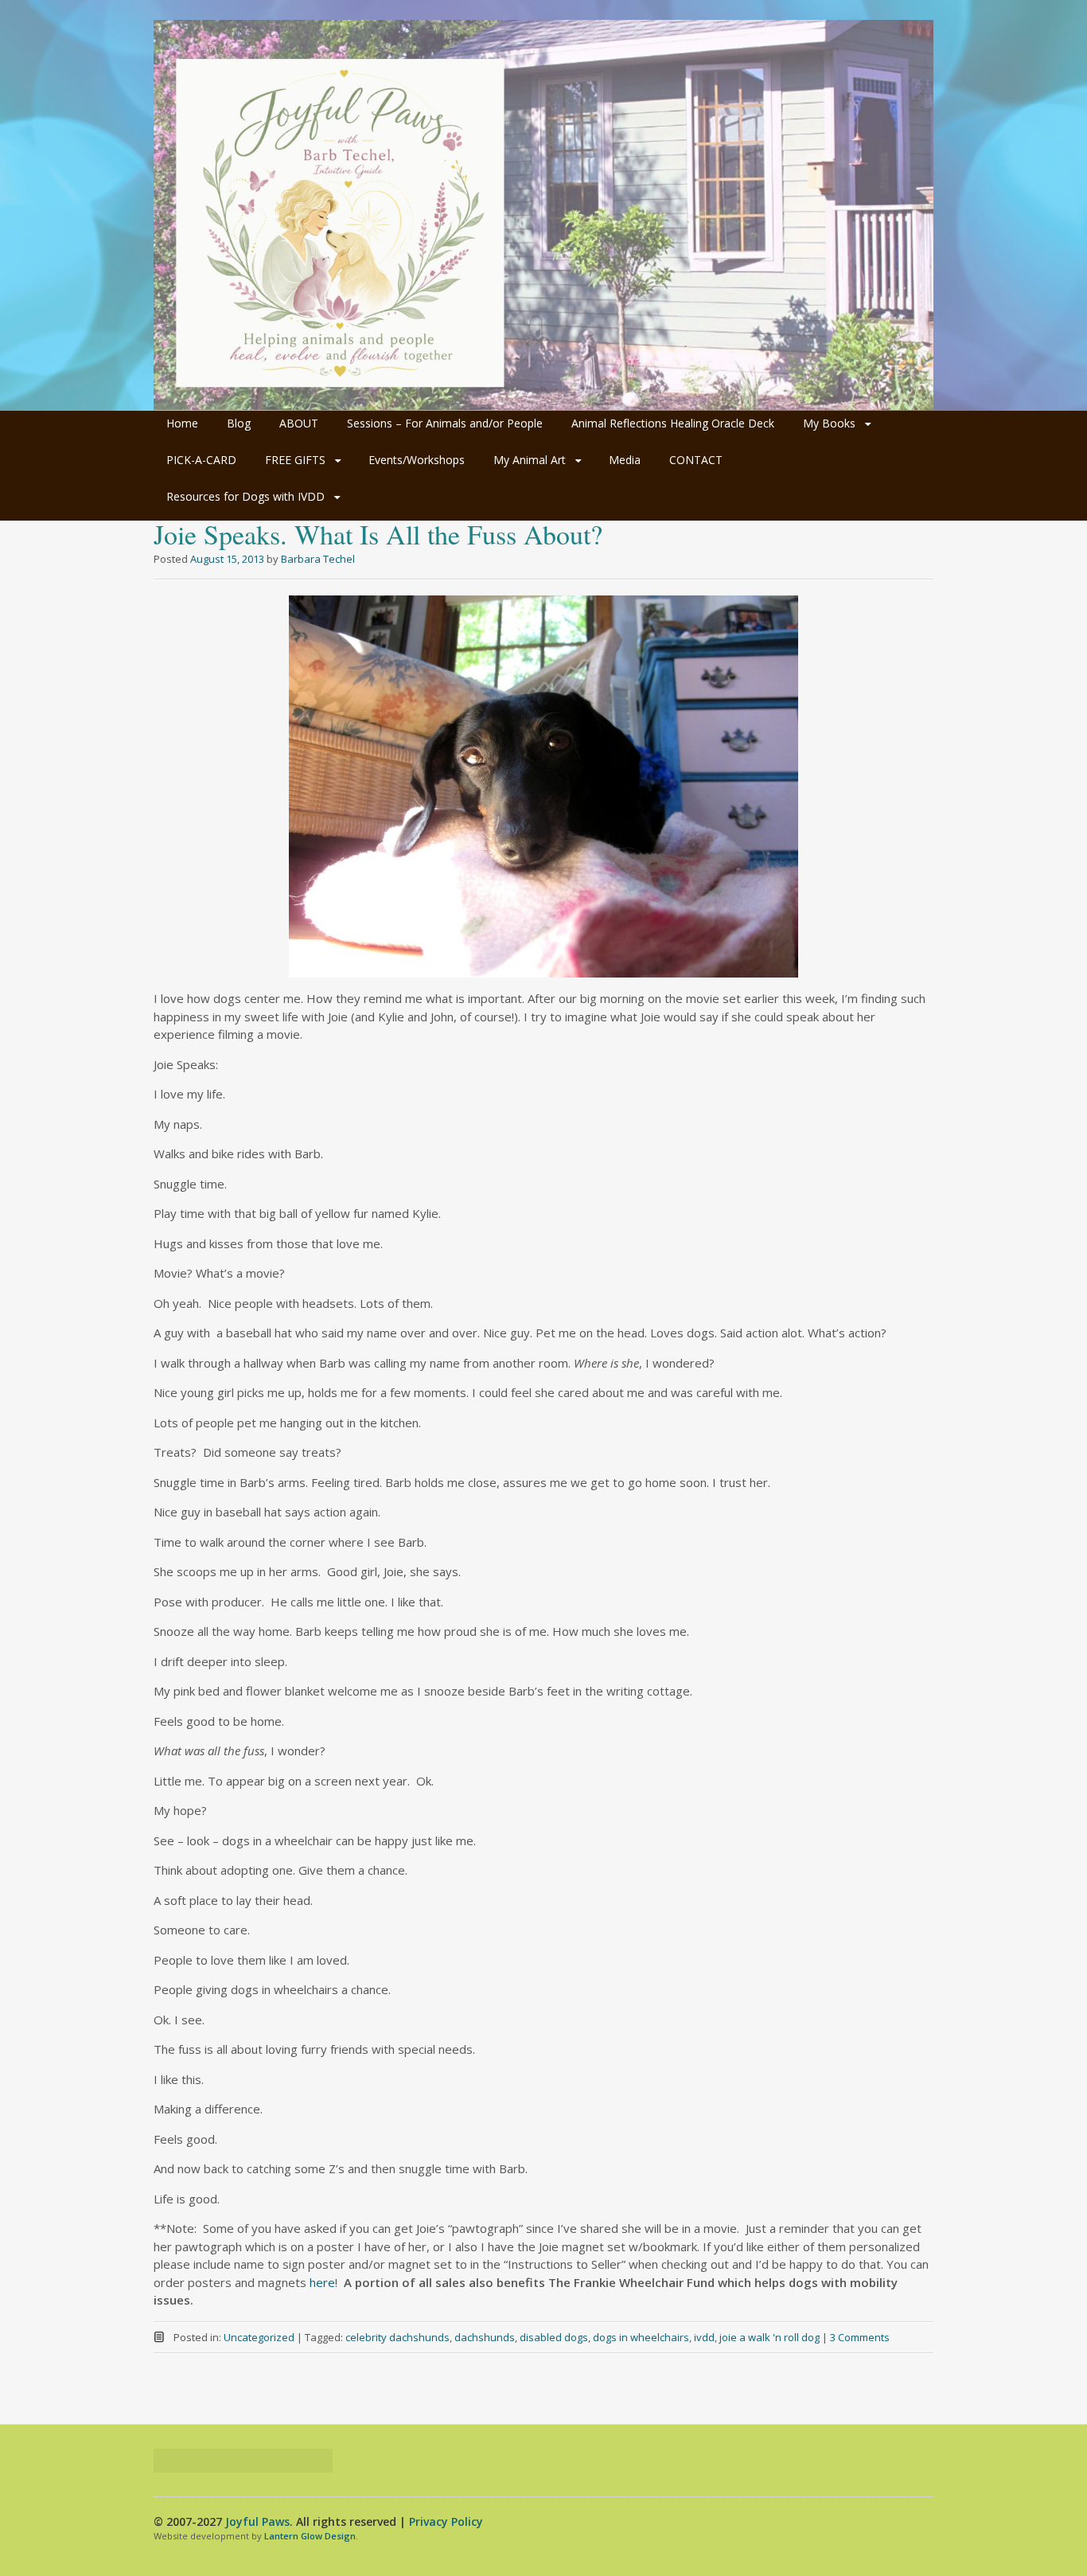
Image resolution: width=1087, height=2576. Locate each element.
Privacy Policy (446, 2521)
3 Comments (860, 2337)
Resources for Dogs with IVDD (245, 496)
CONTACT (696, 460)
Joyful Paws (257, 2521)
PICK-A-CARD (201, 460)
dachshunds (485, 2337)
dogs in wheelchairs (641, 2337)
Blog (239, 423)
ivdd (704, 2337)
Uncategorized (259, 2337)
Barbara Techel (318, 559)
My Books (829, 423)
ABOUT (299, 423)
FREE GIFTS (295, 460)
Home (182, 423)
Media (625, 460)
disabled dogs (554, 2337)
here (322, 2282)
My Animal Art (530, 460)
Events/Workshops (417, 460)
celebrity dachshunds (397, 2337)
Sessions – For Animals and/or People (445, 423)
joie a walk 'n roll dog (769, 2337)
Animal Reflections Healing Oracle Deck (673, 423)
